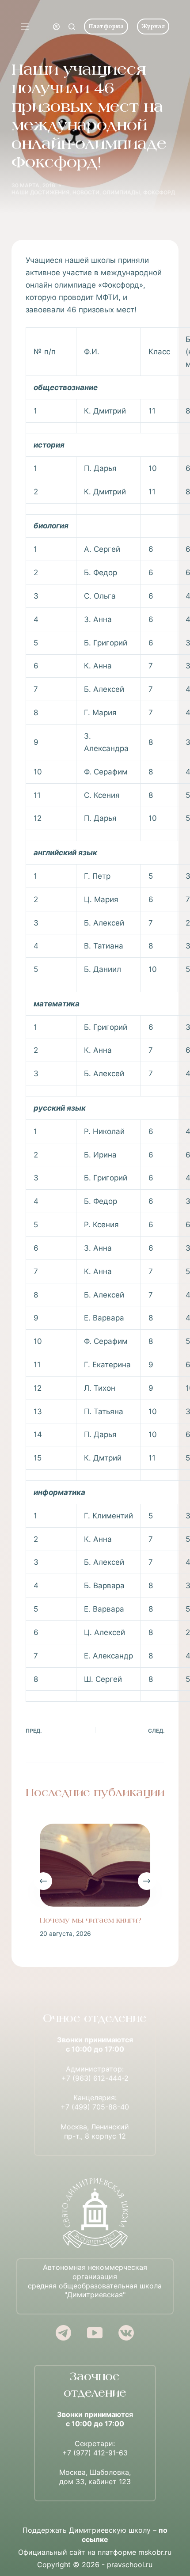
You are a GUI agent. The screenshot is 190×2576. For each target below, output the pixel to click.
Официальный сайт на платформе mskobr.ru (95, 2552)
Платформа (106, 26)
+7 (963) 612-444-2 (95, 2078)
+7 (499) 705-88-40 (95, 2107)
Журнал (153, 26)
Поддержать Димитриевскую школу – (95, 2535)
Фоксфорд (159, 192)
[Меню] (25, 27)
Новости (86, 192)
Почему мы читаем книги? (91, 1921)
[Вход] (56, 27)
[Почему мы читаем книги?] (95, 1865)
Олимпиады (121, 192)
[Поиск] (72, 27)
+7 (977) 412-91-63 (95, 2453)
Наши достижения (40, 192)
